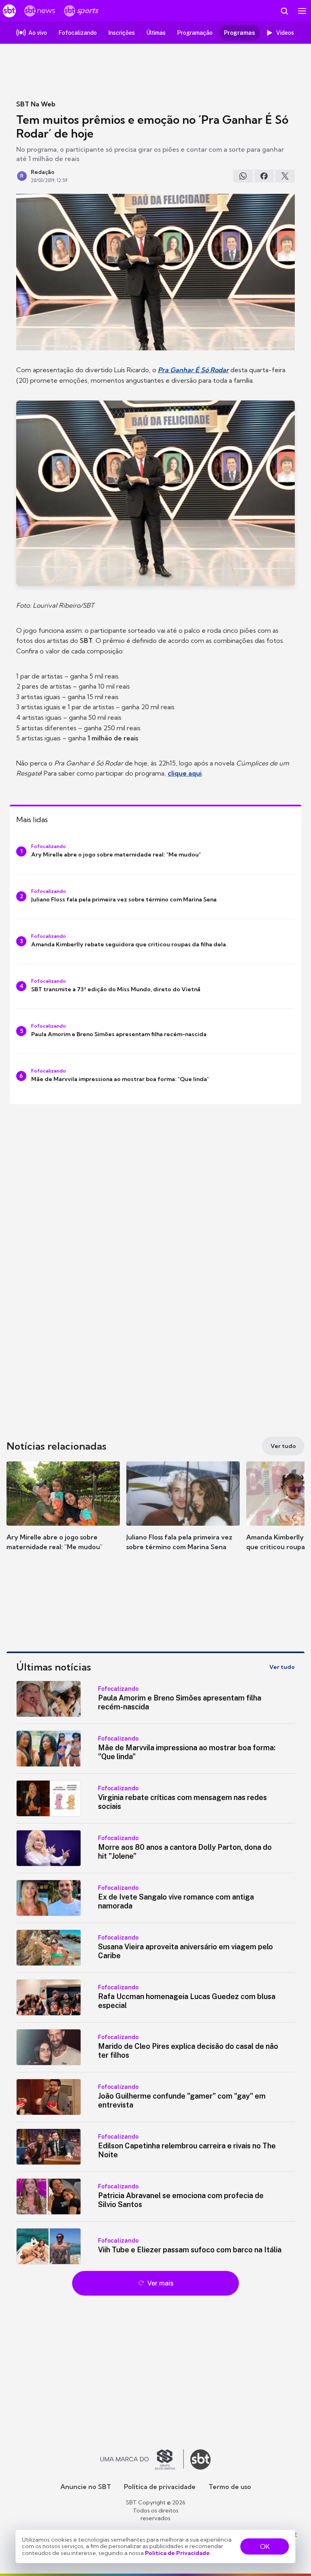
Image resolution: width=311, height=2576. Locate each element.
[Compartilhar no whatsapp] (243, 176)
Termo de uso (230, 2487)
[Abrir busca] (284, 11)
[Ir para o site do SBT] (200, 2459)
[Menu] (302, 11)
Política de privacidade (160, 2487)
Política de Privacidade (177, 2553)
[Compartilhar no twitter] (285, 176)
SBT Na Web (36, 104)
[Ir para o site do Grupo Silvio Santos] (142, 2459)
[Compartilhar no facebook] (264, 176)
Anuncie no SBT (86, 2487)
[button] (63, 1514)
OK (265, 2546)
